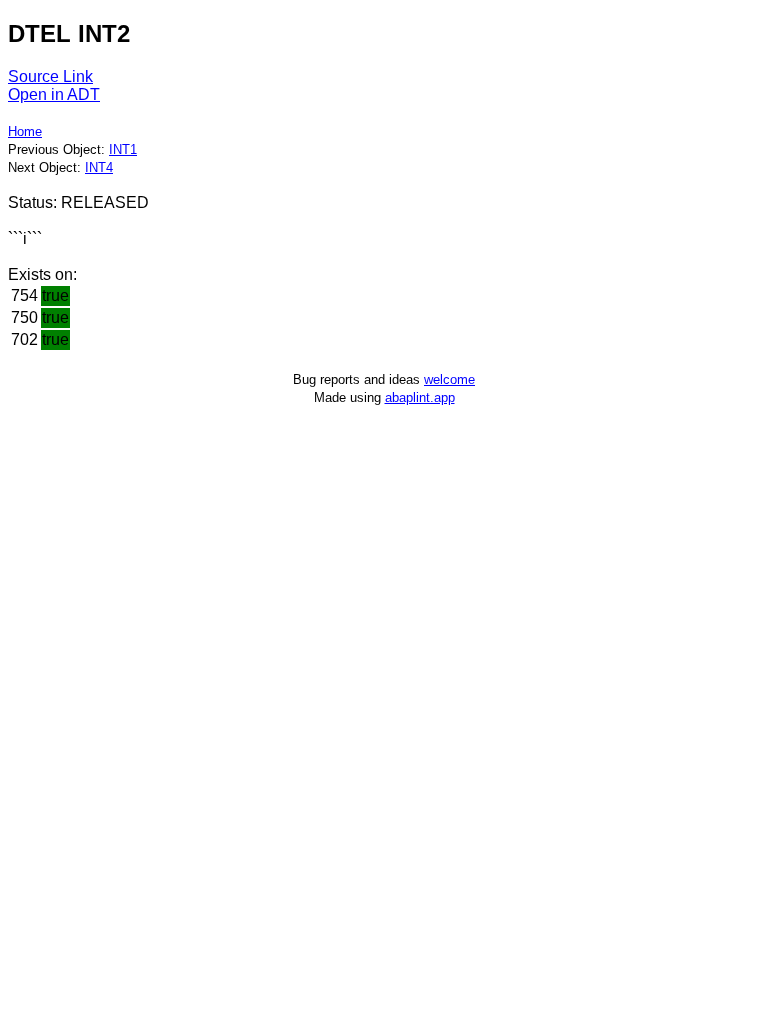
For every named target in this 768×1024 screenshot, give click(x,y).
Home (25, 131)
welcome (449, 379)
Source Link (50, 76)
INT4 (99, 167)
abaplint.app (420, 397)
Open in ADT (54, 94)
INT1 (123, 149)
